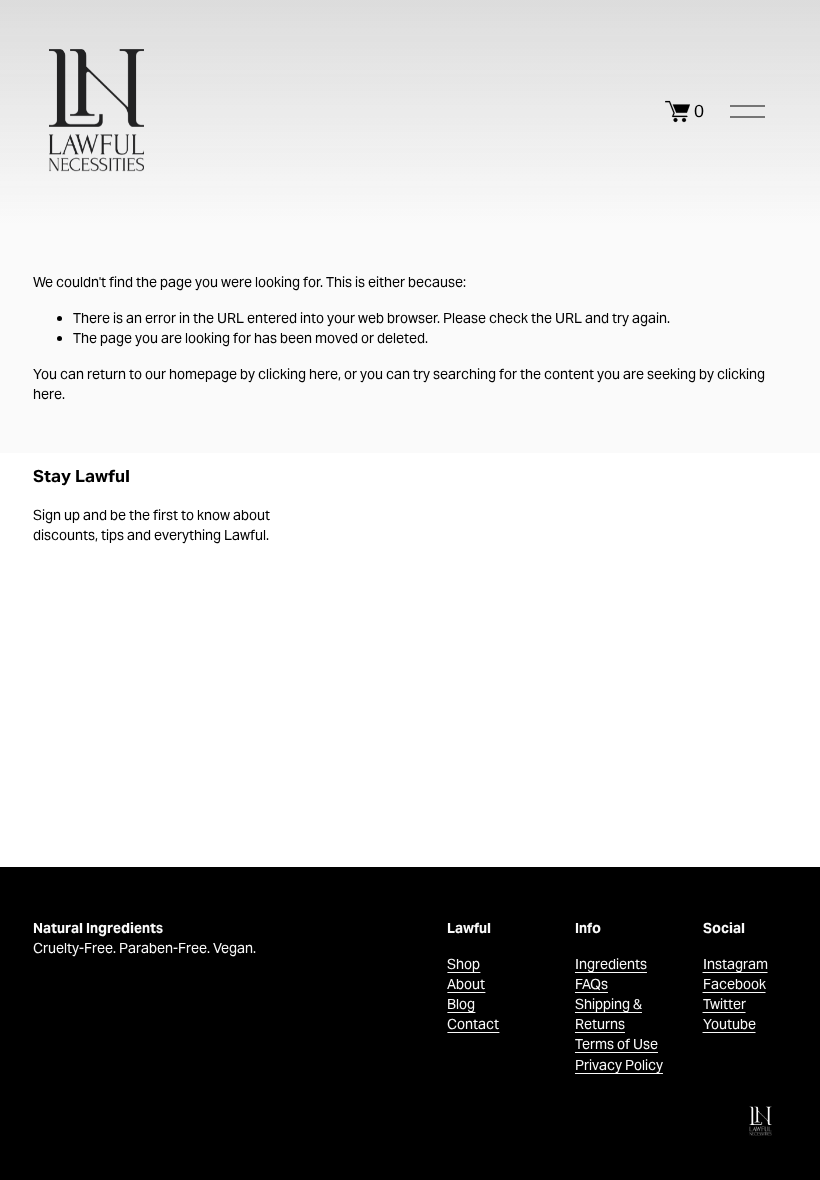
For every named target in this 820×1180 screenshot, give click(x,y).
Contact (473, 1024)
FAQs (591, 984)
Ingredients (611, 964)
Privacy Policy (619, 1065)
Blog (461, 1004)
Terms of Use (616, 1044)
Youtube (729, 1024)
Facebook (734, 984)
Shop (463, 964)
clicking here (298, 374)
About (466, 984)
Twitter (724, 1004)
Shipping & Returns (608, 1014)
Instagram (735, 964)
